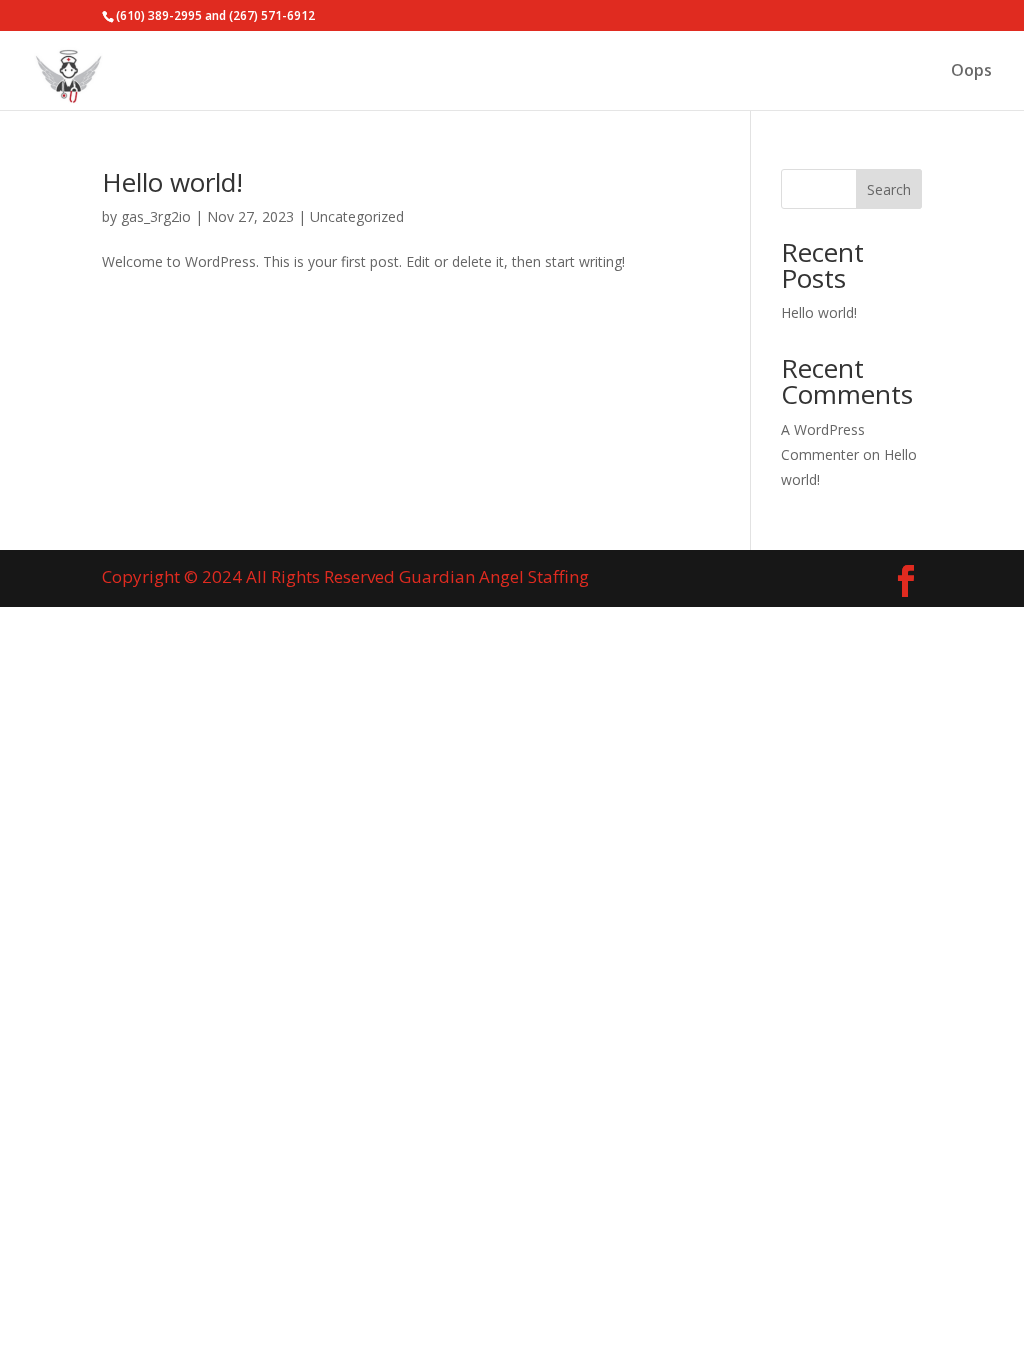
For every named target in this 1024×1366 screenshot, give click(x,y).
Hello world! (172, 182)
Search (889, 189)
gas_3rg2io (156, 216)
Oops (971, 72)
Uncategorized (357, 216)
